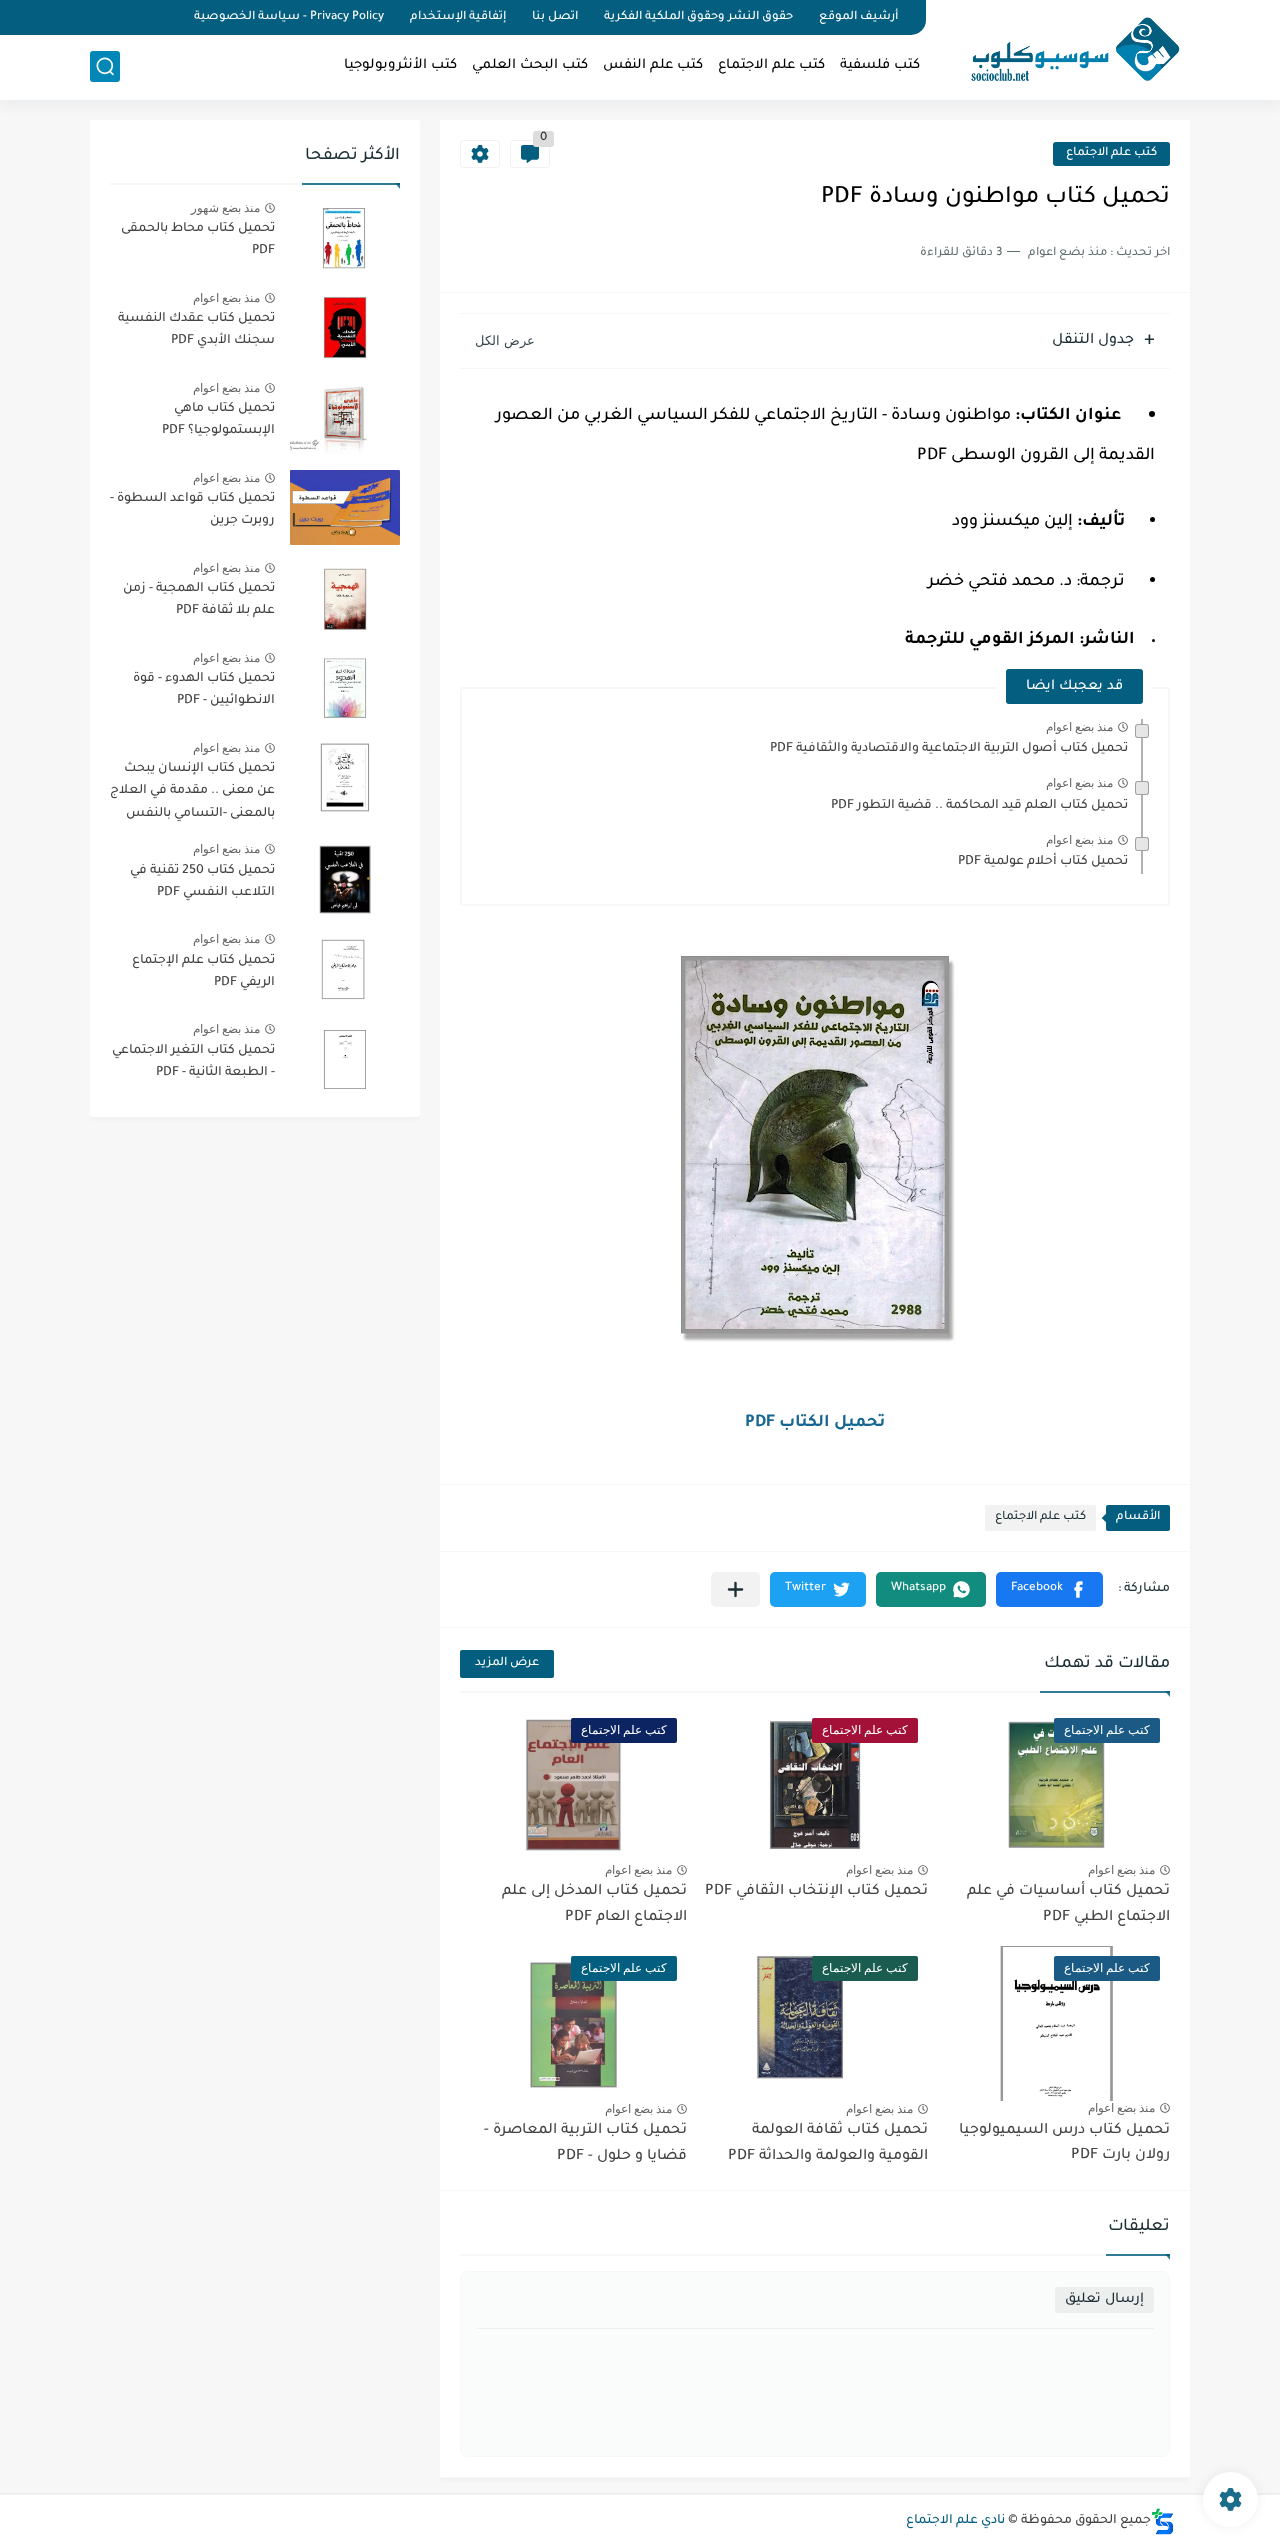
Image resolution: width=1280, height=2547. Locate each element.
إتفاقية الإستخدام (458, 17)
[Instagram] (96, 17)
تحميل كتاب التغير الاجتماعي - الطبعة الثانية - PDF (193, 1062)
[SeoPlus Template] (1163, 2521)
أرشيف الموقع (858, 17)
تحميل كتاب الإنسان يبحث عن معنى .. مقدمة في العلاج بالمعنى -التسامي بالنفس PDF (192, 794)
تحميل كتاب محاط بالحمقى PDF (198, 240)
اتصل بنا (555, 17)
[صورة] (345, 237)
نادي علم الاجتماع (955, 2521)
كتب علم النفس (653, 65)
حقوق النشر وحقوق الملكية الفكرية (698, 17)
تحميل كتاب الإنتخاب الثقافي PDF (816, 1892)
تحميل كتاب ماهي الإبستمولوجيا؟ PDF (218, 420)
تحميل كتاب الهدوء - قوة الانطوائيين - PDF (204, 690)
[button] (1049, 1589)
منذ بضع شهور (225, 208)
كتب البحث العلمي (530, 65)
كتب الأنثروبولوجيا (400, 65)
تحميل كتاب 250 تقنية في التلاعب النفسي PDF (202, 882)
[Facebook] (164, 17)
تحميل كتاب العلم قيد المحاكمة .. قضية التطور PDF (979, 806)
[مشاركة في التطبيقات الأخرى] (735, 1589)
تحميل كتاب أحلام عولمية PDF (1043, 862)
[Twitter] (130, 17)
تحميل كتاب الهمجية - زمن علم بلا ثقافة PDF (199, 600)
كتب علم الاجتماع (771, 65)
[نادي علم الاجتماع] (1065, 48)
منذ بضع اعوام (1079, 727)
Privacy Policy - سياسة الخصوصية (289, 17)
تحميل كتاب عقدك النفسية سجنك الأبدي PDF (196, 330)
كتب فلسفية (880, 65)
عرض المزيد (507, 1663)
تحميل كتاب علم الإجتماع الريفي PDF (203, 972)
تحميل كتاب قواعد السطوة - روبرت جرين (192, 510)
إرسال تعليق (1104, 2299)
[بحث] (105, 66)
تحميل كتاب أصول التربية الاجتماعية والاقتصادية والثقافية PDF (949, 749)
